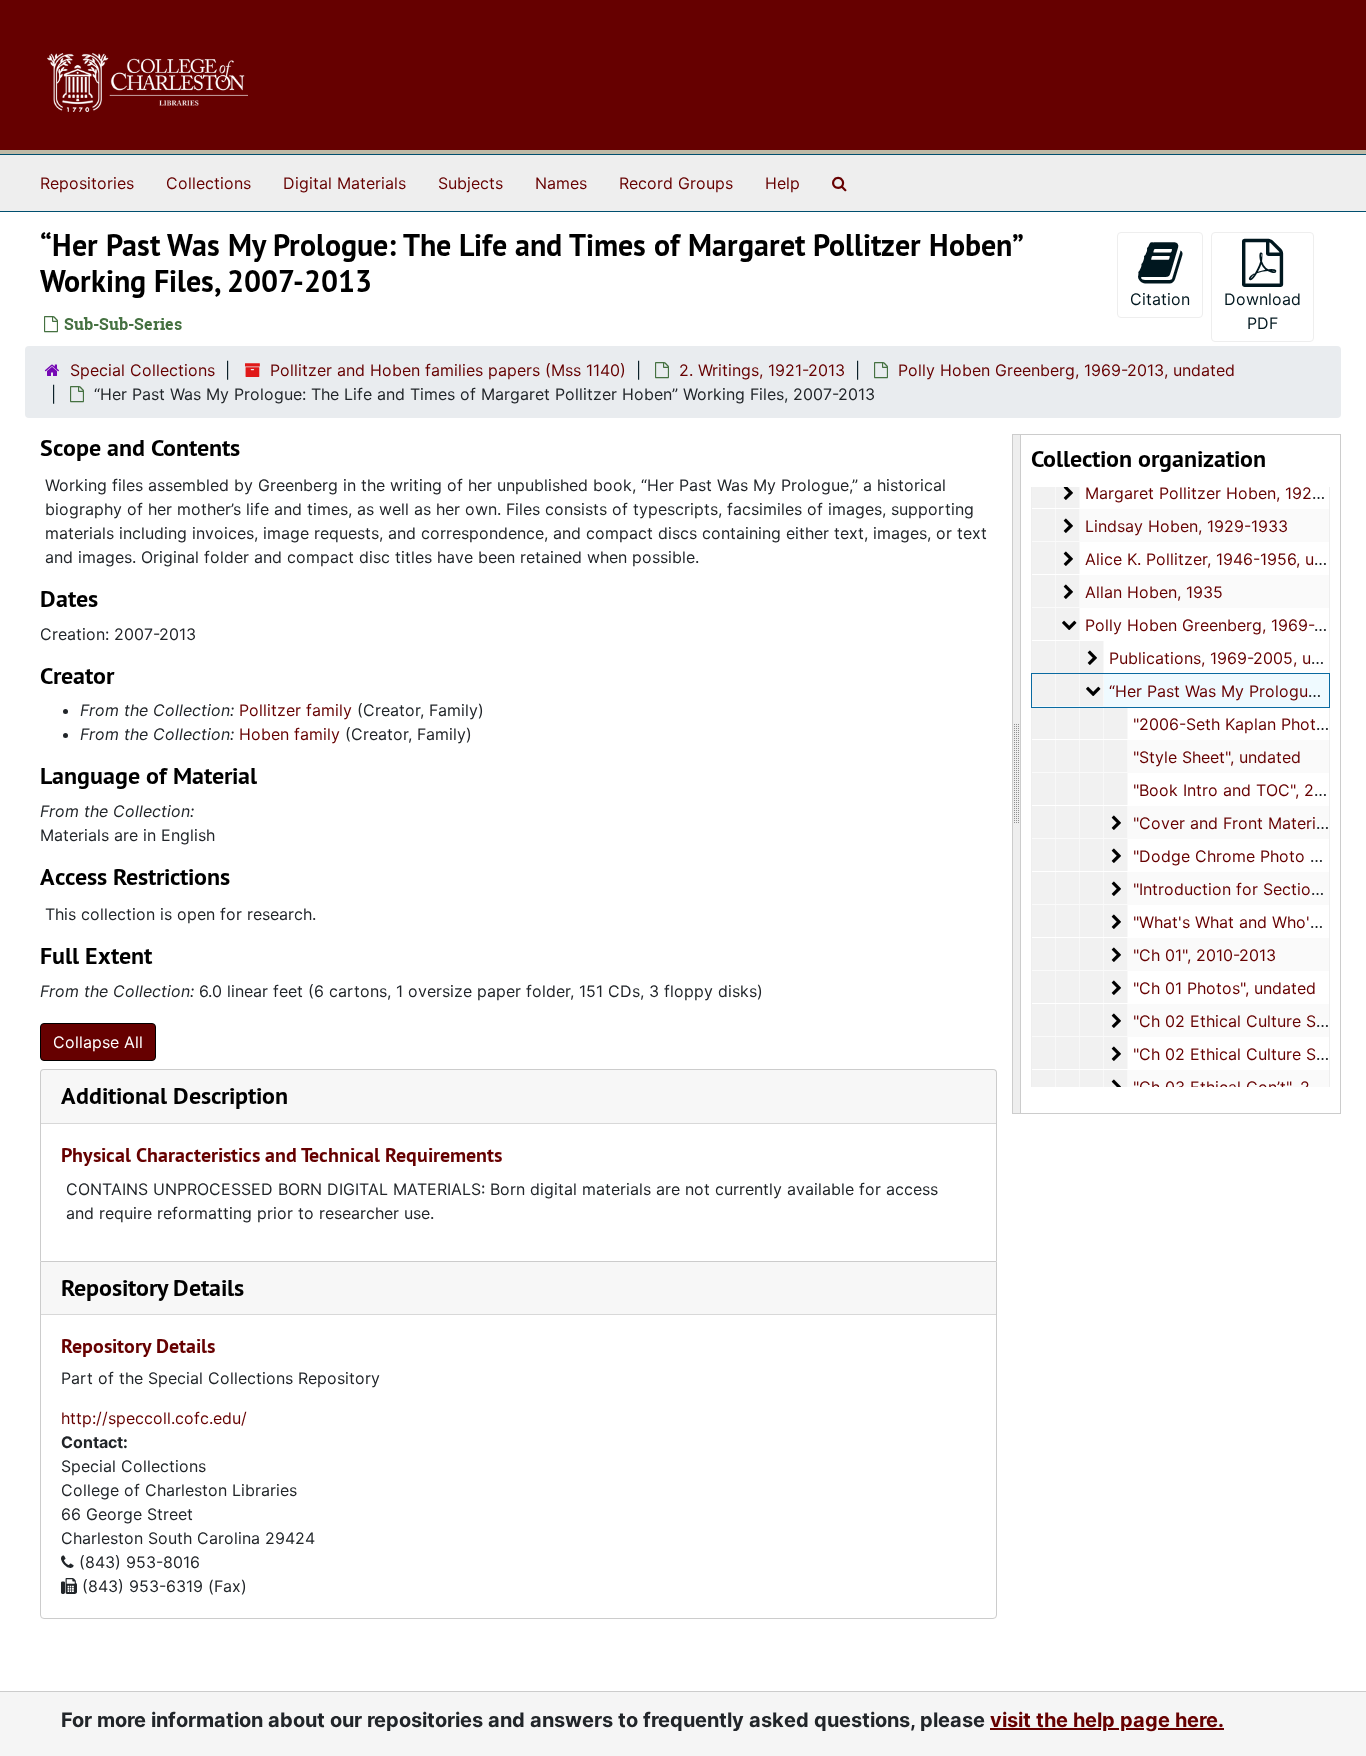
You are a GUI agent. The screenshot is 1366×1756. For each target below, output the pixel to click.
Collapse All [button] (98, 1042)
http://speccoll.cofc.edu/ (154, 1418)
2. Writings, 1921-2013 (762, 370)
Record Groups (676, 183)
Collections (208, 183)
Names (561, 183)
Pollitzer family (295, 710)
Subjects (470, 183)
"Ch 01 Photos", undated (1224, 988)
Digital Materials (344, 183)
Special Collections (142, 370)
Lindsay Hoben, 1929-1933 (1186, 526)
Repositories (87, 183)
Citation (1160, 299)
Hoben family (289, 734)
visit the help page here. (1107, 1720)
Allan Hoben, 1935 (1154, 592)
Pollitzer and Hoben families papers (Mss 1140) (448, 370)
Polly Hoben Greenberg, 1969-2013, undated (1066, 370)
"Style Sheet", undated (1217, 757)
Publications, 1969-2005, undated (1236, 658)
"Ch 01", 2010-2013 (1204, 955)
